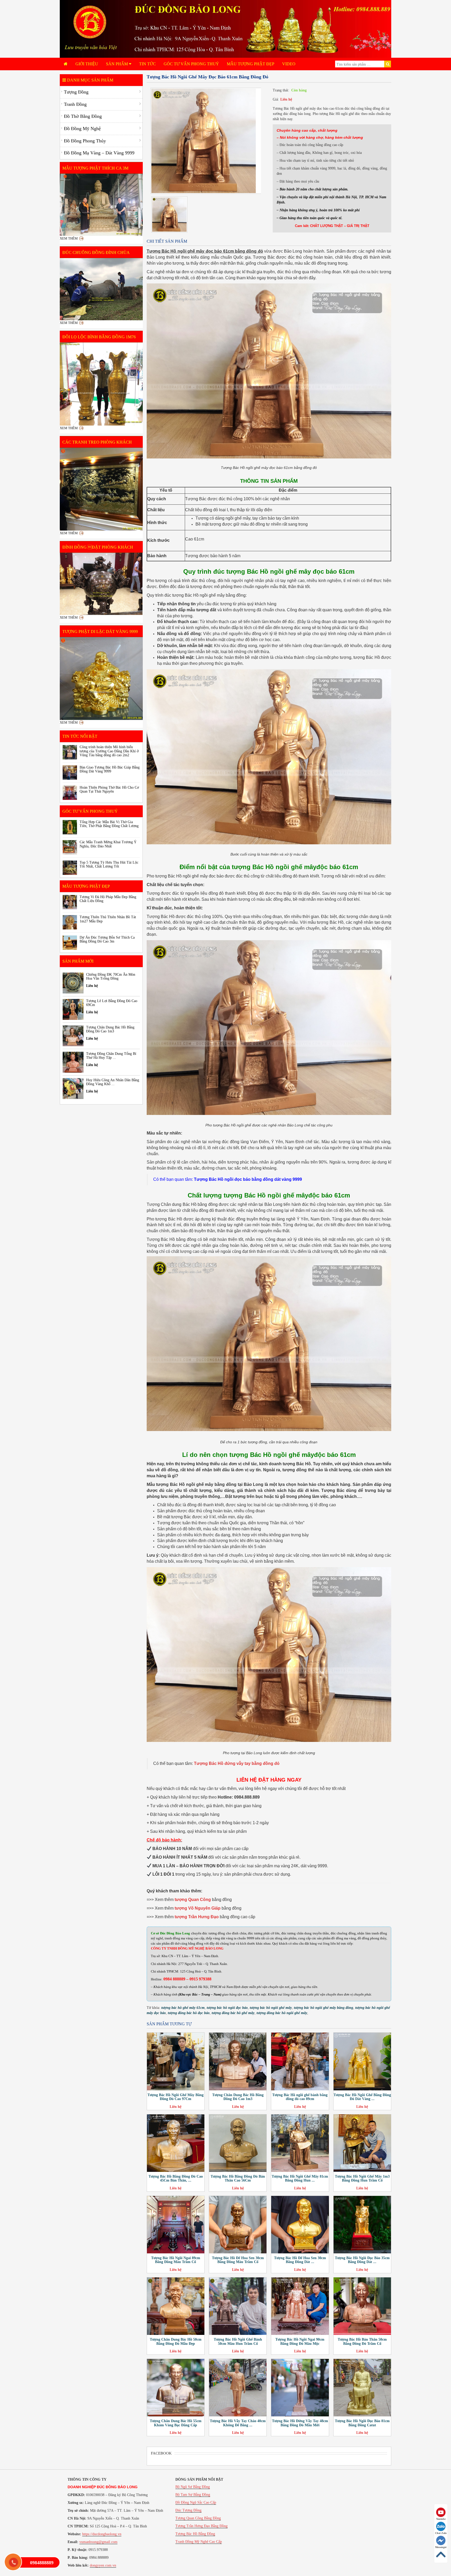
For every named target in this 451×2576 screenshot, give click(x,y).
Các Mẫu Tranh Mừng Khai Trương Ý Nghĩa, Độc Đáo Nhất (108, 844)
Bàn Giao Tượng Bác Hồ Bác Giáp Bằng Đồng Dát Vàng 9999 (110, 769)
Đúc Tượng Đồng (188, 2510)
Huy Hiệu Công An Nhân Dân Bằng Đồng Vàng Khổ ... (113, 1082)
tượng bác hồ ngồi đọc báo (227, 2008)
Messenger (441, 2547)
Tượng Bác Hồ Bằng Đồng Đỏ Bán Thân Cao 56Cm (238, 2178)
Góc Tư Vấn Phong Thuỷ (191, 64)
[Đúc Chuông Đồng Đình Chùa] (101, 289)
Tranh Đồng (75, 104)
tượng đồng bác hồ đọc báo (189, 2013)
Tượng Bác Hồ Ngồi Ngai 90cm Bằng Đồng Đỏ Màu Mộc (300, 2341)
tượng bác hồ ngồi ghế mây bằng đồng (324, 2008)
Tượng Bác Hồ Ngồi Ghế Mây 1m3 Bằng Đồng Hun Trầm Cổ (362, 2178)
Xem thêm (69, 238)
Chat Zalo (441, 2533)
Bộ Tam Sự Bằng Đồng (193, 2495)
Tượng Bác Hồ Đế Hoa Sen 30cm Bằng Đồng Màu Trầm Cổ (238, 2260)
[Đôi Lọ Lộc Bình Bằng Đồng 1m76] (101, 384)
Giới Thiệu (87, 64)
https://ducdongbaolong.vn (102, 2534)
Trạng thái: (281, 90)
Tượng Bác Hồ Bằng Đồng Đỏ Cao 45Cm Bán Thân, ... (176, 2178)
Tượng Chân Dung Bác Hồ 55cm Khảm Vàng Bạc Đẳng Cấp (176, 2423)
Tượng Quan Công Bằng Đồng (198, 2518)
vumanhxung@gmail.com (98, 2542)
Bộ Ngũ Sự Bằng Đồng (193, 2487)
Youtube (441, 2519)
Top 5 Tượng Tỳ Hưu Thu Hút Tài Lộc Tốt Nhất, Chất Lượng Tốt (109, 864)
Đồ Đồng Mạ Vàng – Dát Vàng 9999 (99, 153)
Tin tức (147, 64)
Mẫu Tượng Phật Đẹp (251, 64)
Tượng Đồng (76, 92)
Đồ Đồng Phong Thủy (85, 141)
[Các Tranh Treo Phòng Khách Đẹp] (101, 489)
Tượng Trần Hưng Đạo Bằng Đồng (201, 2526)
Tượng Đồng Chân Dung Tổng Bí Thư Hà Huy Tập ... (111, 1056)
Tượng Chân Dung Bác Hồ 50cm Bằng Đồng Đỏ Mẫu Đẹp (176, 2341)
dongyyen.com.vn (103, 2565)
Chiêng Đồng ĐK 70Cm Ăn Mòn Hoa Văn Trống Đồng (111, 976)
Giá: (276, 99)
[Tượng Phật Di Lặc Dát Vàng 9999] (101, 679)
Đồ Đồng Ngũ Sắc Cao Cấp (196, 2502)
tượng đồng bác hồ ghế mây (233, 2013)
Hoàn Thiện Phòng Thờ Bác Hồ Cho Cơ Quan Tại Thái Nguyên (109, 789)
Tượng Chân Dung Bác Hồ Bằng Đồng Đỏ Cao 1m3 (238, 2097)
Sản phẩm (117, 64)
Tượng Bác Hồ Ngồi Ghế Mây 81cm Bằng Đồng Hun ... (300, 2178)
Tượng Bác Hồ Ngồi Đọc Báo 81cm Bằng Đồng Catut (362, 2423)
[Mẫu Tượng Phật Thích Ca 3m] (101, 205)
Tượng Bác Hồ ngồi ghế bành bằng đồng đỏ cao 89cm (300, 2097)
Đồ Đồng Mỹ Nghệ (82, 129)
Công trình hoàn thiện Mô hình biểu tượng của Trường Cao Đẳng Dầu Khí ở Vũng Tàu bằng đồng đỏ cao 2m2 (109, 751)
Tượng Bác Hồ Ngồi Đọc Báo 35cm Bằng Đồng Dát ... (362, 2260)
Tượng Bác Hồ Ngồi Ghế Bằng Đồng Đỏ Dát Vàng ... (362, 2097)
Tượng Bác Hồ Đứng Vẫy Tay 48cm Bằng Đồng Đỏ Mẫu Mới (300, 2423)
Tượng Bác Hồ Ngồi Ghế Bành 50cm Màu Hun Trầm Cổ (238, 2341)
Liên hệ (286, 99)
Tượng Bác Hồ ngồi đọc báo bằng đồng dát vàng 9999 (248, 1179)
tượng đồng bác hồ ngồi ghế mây (282, 2013)
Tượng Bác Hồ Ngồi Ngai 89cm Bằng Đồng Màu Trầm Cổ (176, 2260)
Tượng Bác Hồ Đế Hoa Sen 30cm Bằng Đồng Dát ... (300, 2260)
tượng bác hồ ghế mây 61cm (183, 2008)
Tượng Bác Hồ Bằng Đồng (195, 2534)
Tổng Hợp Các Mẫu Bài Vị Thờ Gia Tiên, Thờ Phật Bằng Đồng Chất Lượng (109, 824)
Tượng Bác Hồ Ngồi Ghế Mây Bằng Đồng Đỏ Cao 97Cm (176, 2097)
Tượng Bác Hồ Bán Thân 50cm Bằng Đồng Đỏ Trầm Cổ (362, 2341)
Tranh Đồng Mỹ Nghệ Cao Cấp (199, 2542)
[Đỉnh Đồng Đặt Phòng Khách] (101, 584)
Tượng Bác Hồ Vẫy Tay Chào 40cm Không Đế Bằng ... (238, 2423)
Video (289, 64)
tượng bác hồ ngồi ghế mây (271, 2008)
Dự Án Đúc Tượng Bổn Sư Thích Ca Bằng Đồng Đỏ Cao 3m (107, 939)
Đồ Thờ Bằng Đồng (83, 116)
